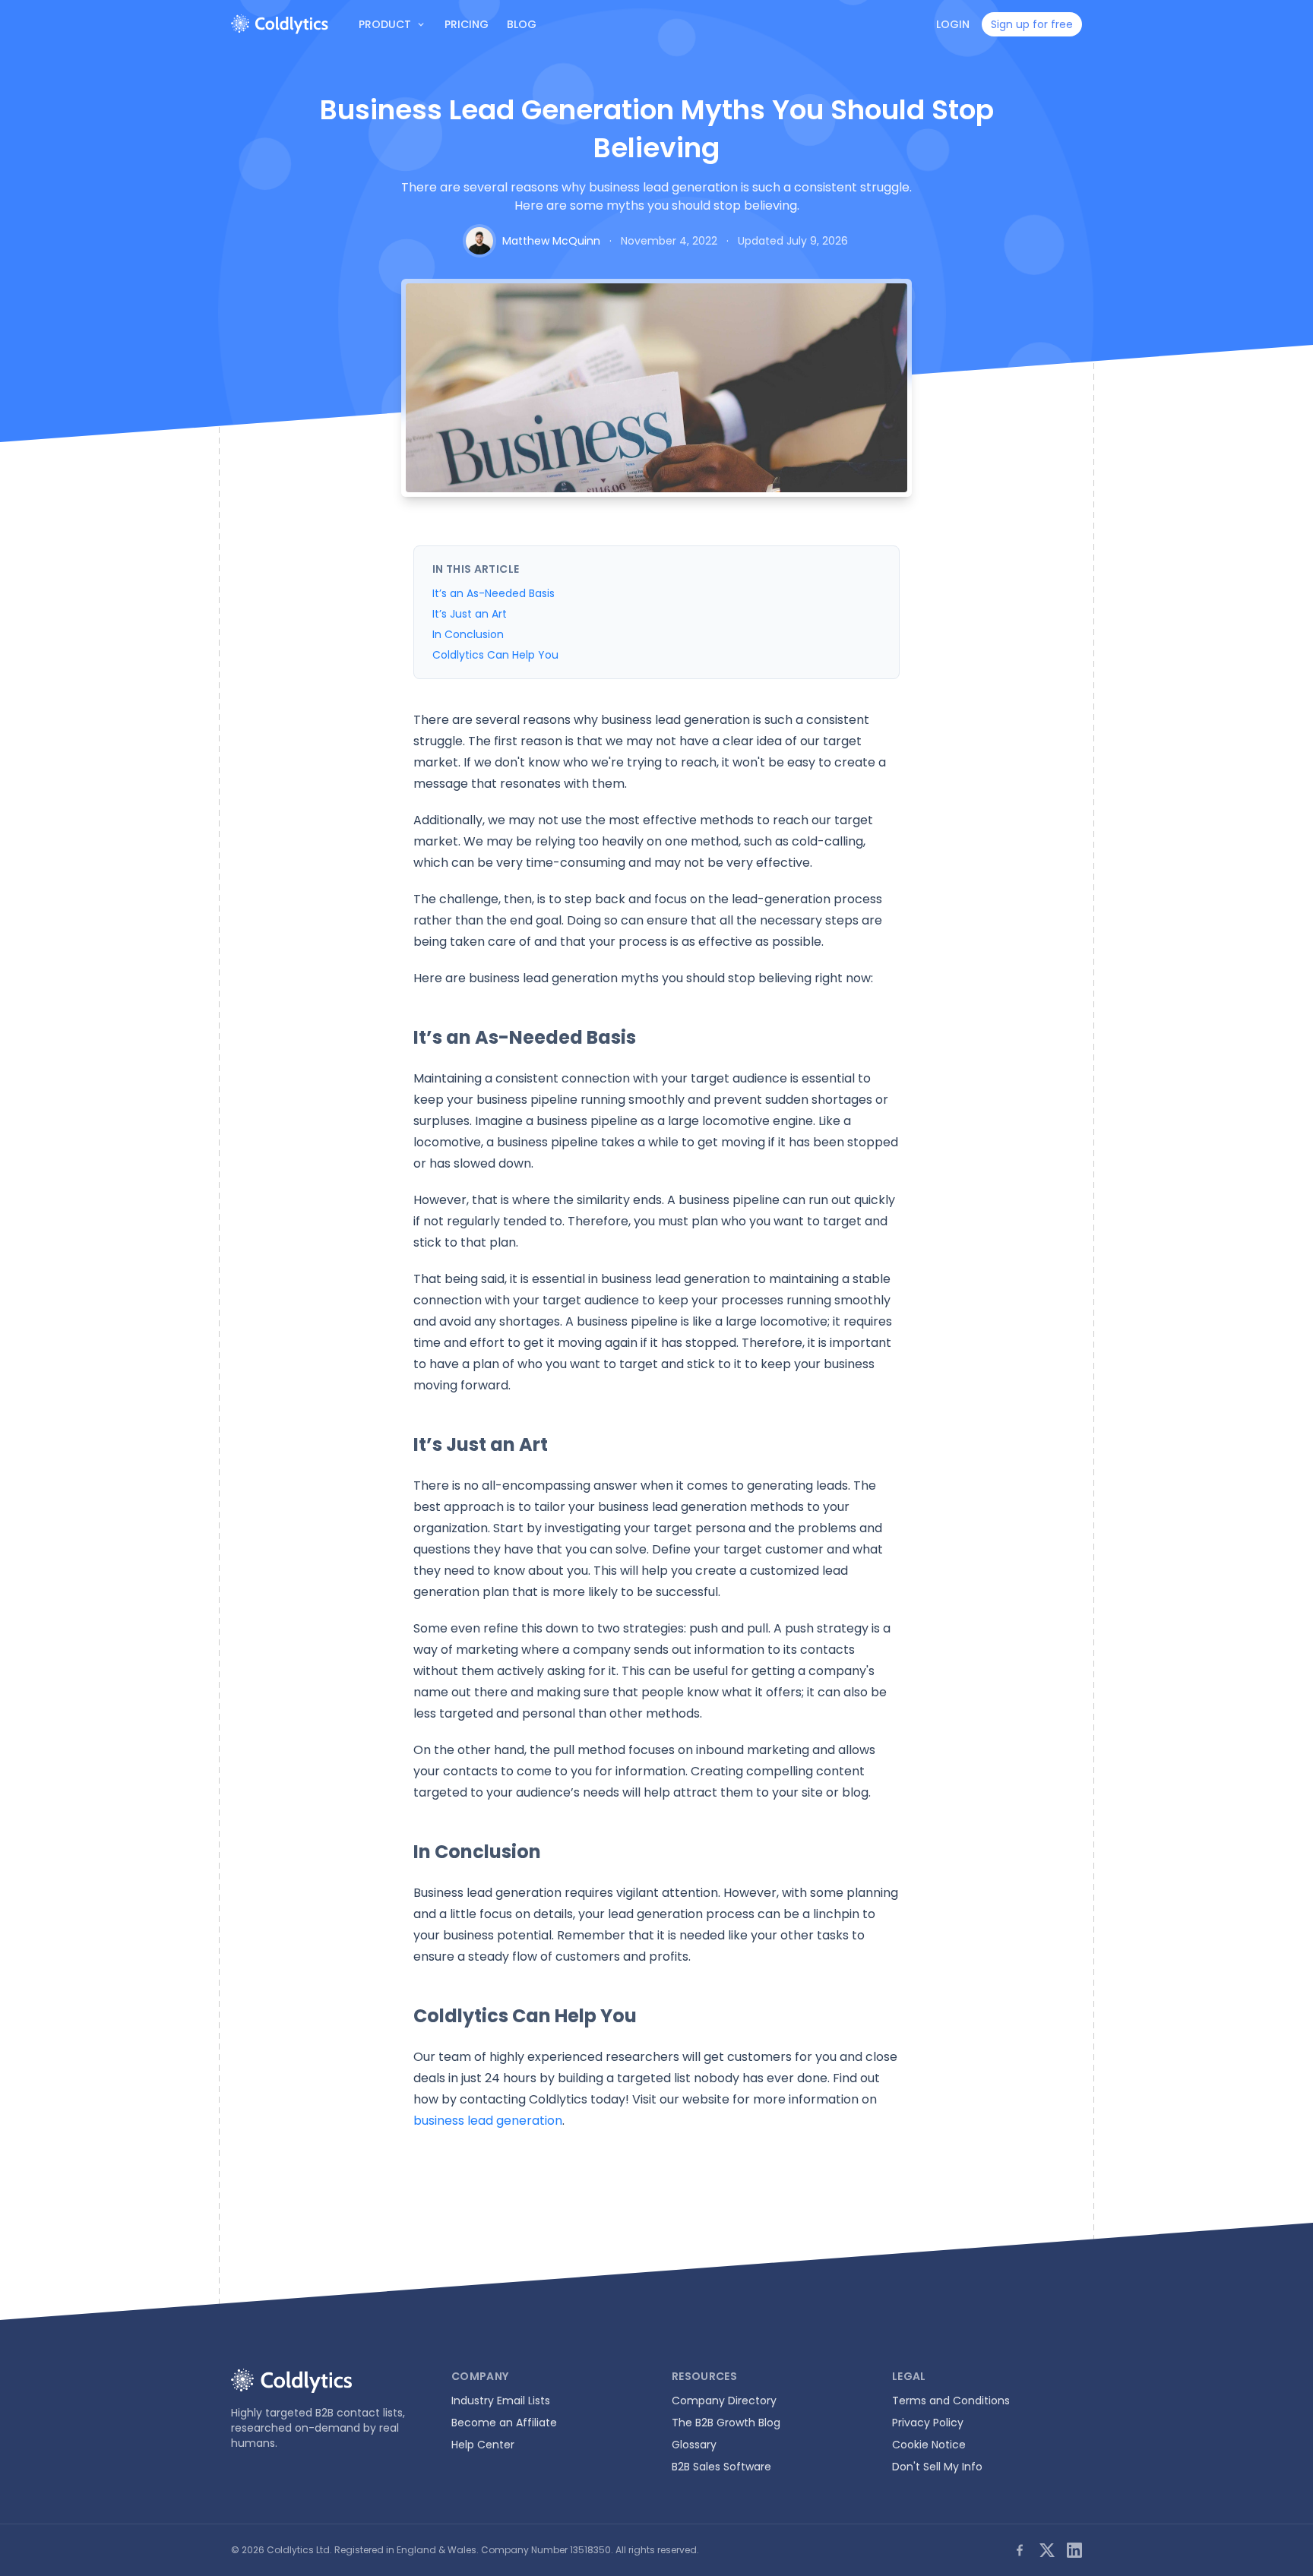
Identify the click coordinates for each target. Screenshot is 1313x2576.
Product (385, 24)
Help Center (483, 2445)
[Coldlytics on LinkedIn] (1074, 2550)
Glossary (694, 2445)
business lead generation (488, 2121)
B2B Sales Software (721, 2467)
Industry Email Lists (501, 2401)
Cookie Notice (929, 2445)
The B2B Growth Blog (726, 2423)
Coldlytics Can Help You (495, 655)
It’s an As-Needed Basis (494, 593)
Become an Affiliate (504, 2423)
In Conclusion (468, 634)
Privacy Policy (928, 2423)
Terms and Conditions (951, 2401)
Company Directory (724, 2401)
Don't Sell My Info (937, 2467)
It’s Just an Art (470, 614)
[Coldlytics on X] (1047, 2550)
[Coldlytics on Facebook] (1020, 2550)
